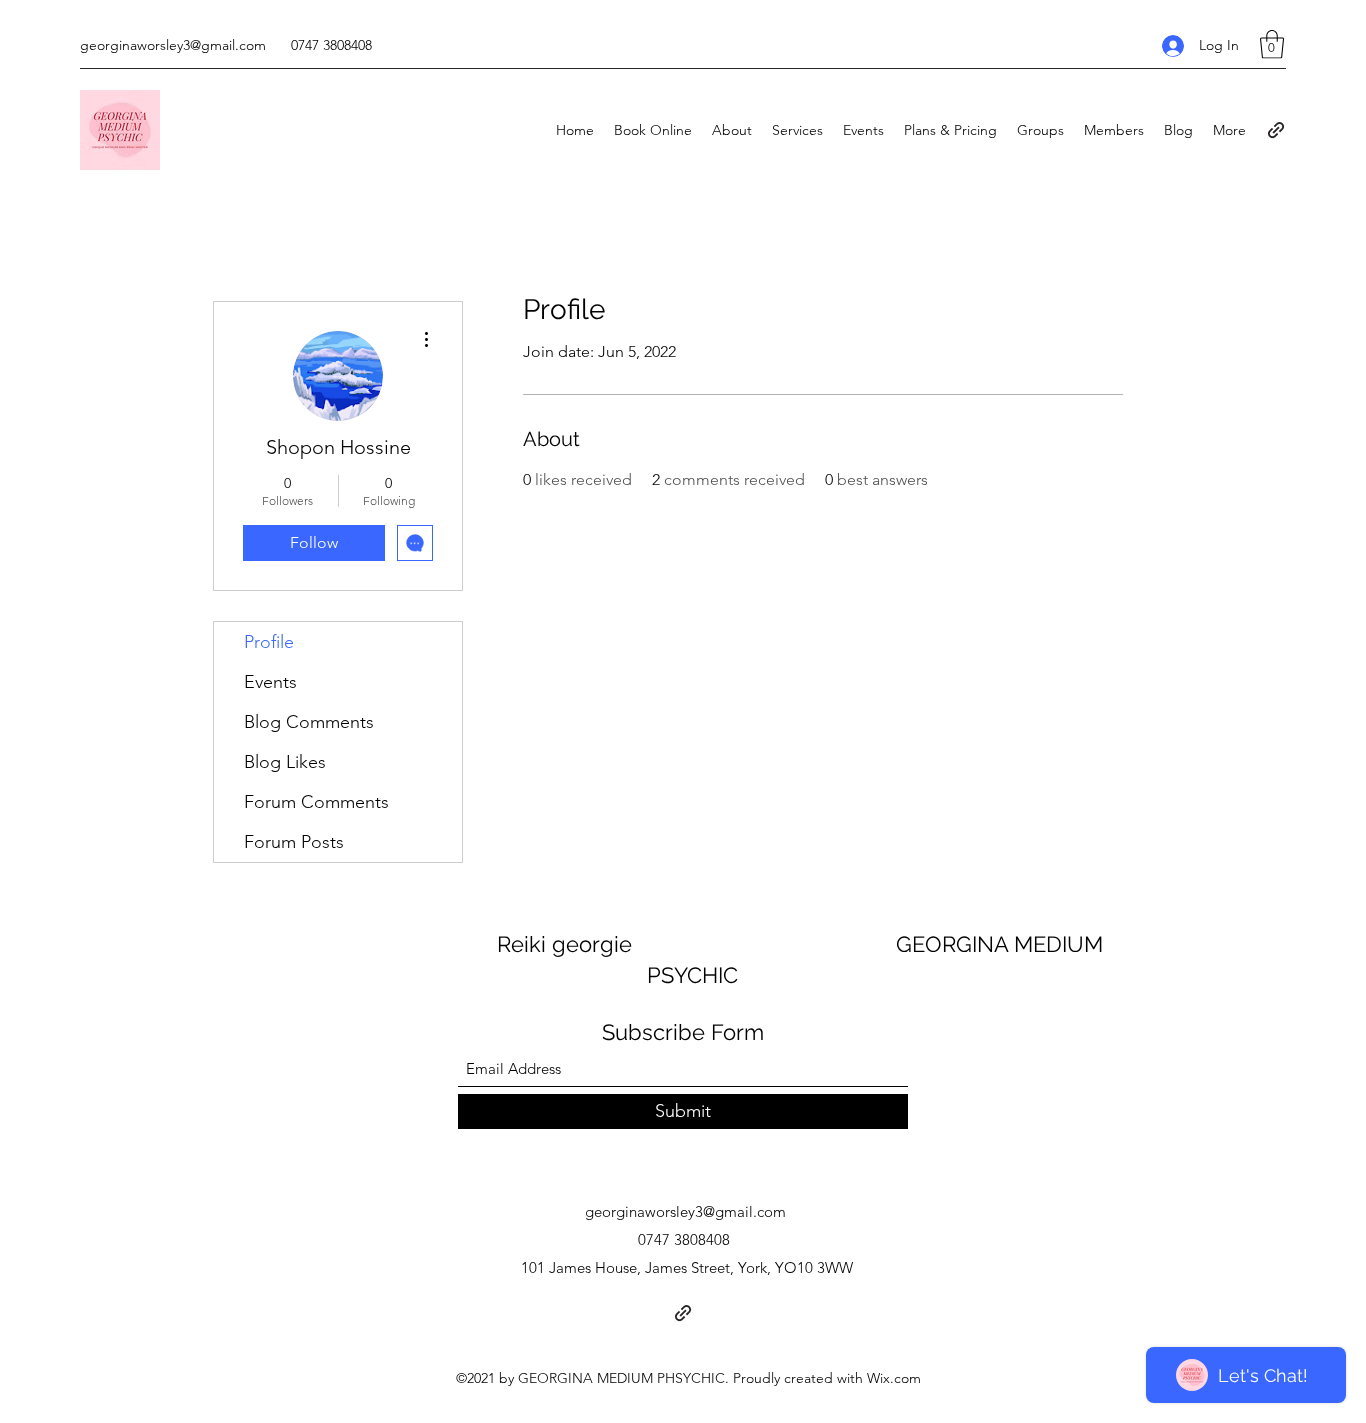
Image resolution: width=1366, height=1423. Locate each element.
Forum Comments (316, 802)
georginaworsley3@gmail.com (173, 45)
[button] (1272, 44)
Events (270, 682)
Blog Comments (309, 722)
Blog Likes (285, 762)
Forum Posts (294, 842)
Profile (269, 642)
